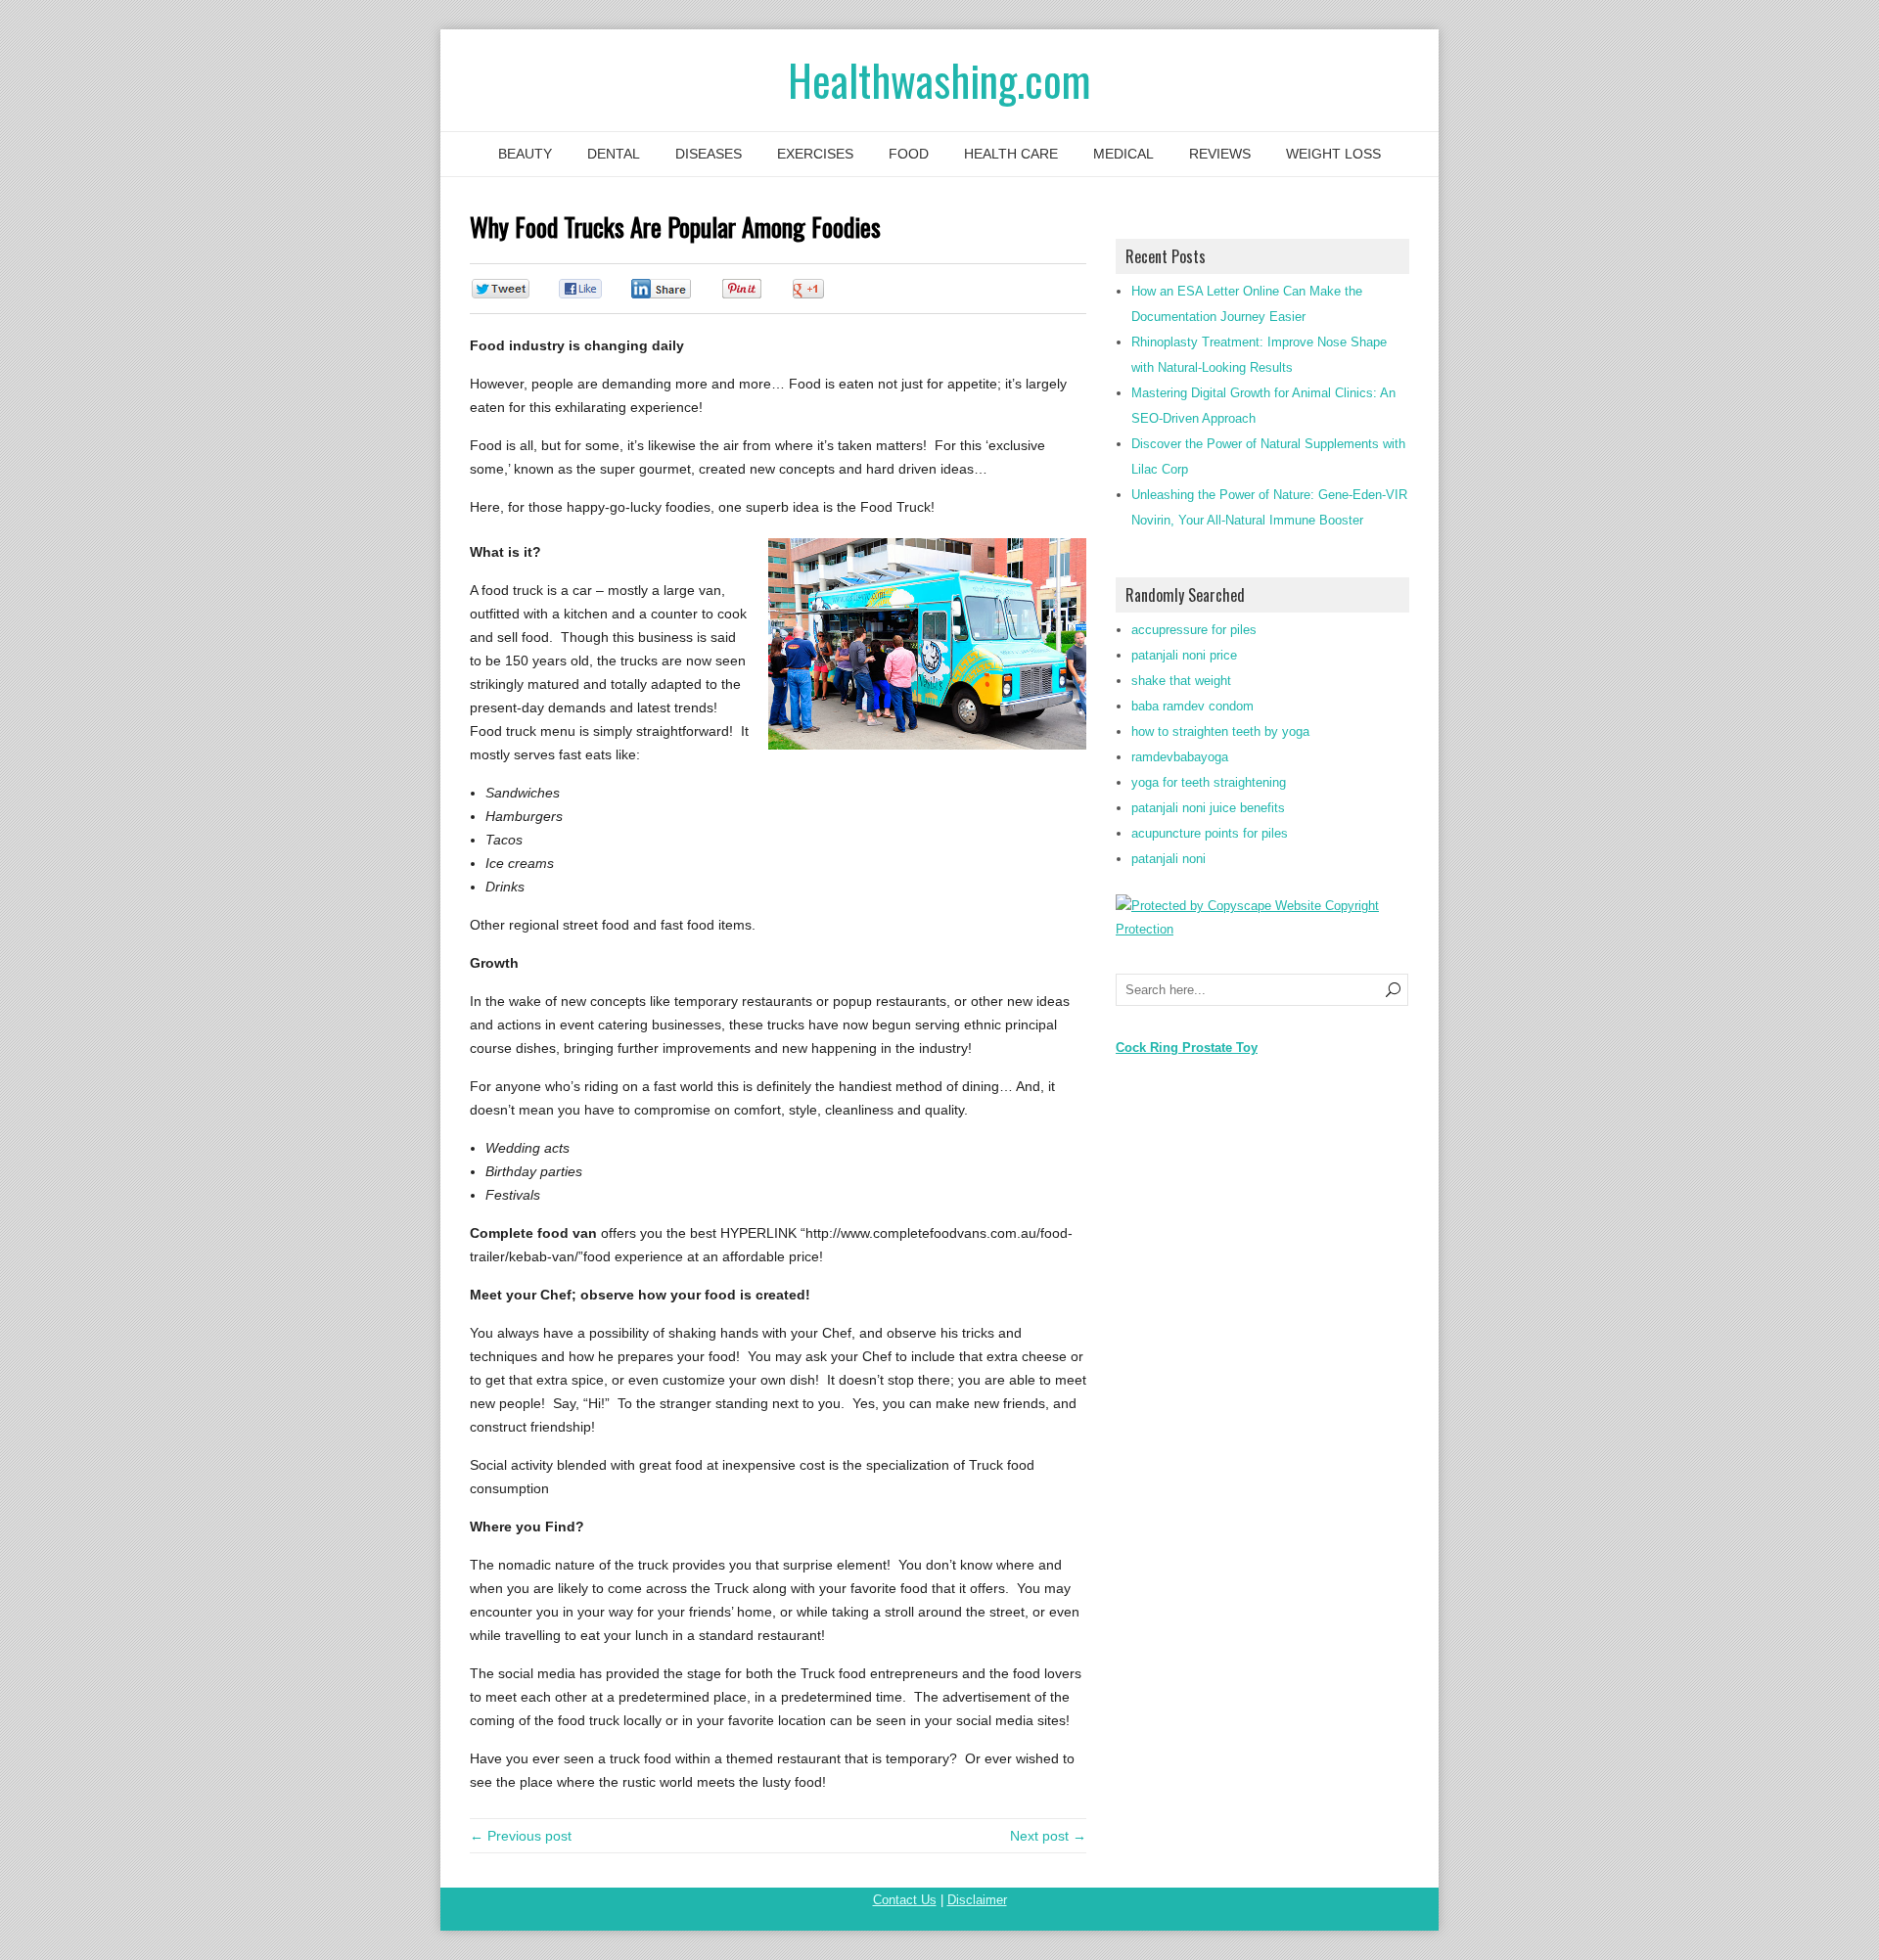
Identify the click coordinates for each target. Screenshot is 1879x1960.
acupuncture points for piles (1210, 833)
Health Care (1011, 154)
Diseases (709, 154)
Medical (1123, 154)
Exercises (815, 154)
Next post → (1048, 1836)
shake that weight (1181, 681)
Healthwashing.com (939, 80)
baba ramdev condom (1192, 706)
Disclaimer (977, 1900)
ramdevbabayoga (1180, 757)
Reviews (1220, 154)
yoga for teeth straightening (1209, 782)
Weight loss (1333, 154)
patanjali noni (1169, 859)
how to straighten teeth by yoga (1220, 731)
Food (909, 154)
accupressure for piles (1194, 630)
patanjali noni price (1184, 655)
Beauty (525, 154)
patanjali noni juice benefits (1208, 808)
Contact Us (905, 1900)
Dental (614, 154)
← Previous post (521, 1836)
